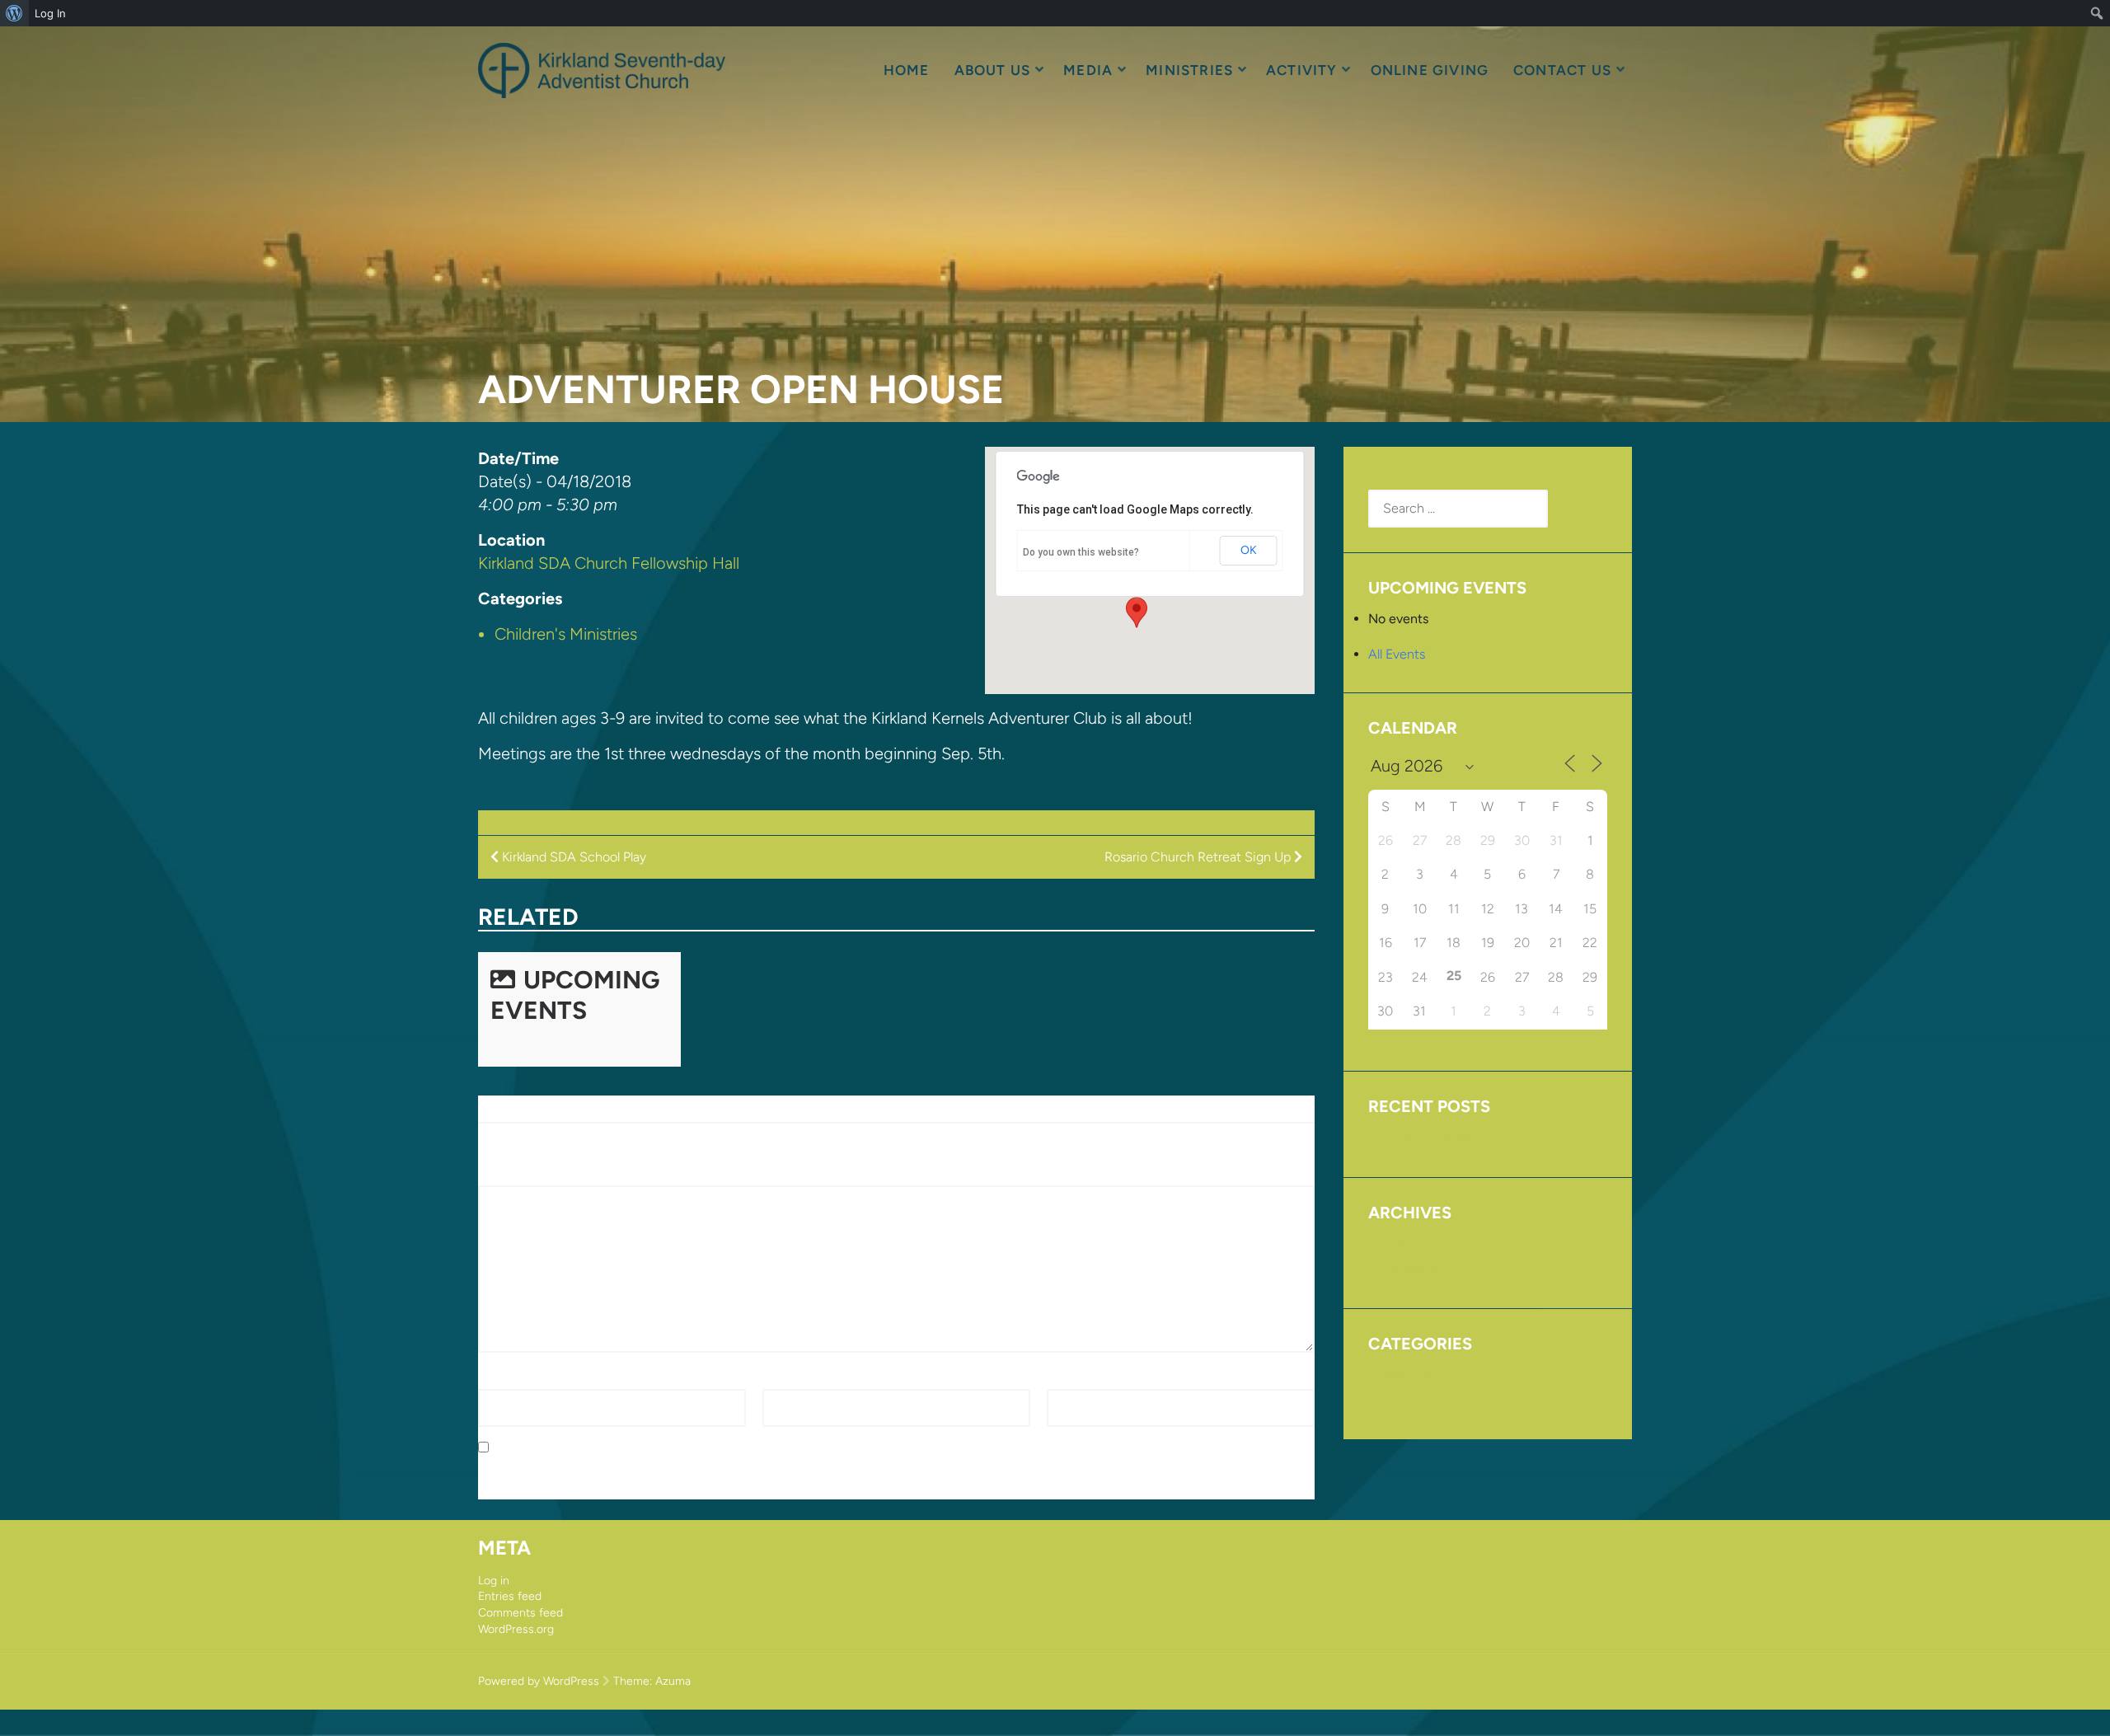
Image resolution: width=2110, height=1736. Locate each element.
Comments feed (520, 1613)
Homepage (1400, 1375)
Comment (512, 1176)
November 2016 (1415, 1268)
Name (500, 1379)
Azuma (673, 1681)
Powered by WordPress (539, 1681)
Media (1088, 70)
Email (783, 1379)
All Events (1397, 654)
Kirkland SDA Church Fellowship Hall (609, 563)
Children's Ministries (566, 634)
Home (907, 70)
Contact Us (1562, 70)
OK (1249, 550)
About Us (993, 70)
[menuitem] (14, 13)
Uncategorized (1411, 1399)
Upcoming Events (575, 995)
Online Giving (1430, 70)
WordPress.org (516, 1629)
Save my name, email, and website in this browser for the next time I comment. (728, 1448)
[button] (1137, 612)
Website (1071, 1379)
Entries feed (510, 1596)
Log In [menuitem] (50, 13)
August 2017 (1405, 1243)
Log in (494, 1581)
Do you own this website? (1081, 552)
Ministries (1189, 70)
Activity (1302, 70)
